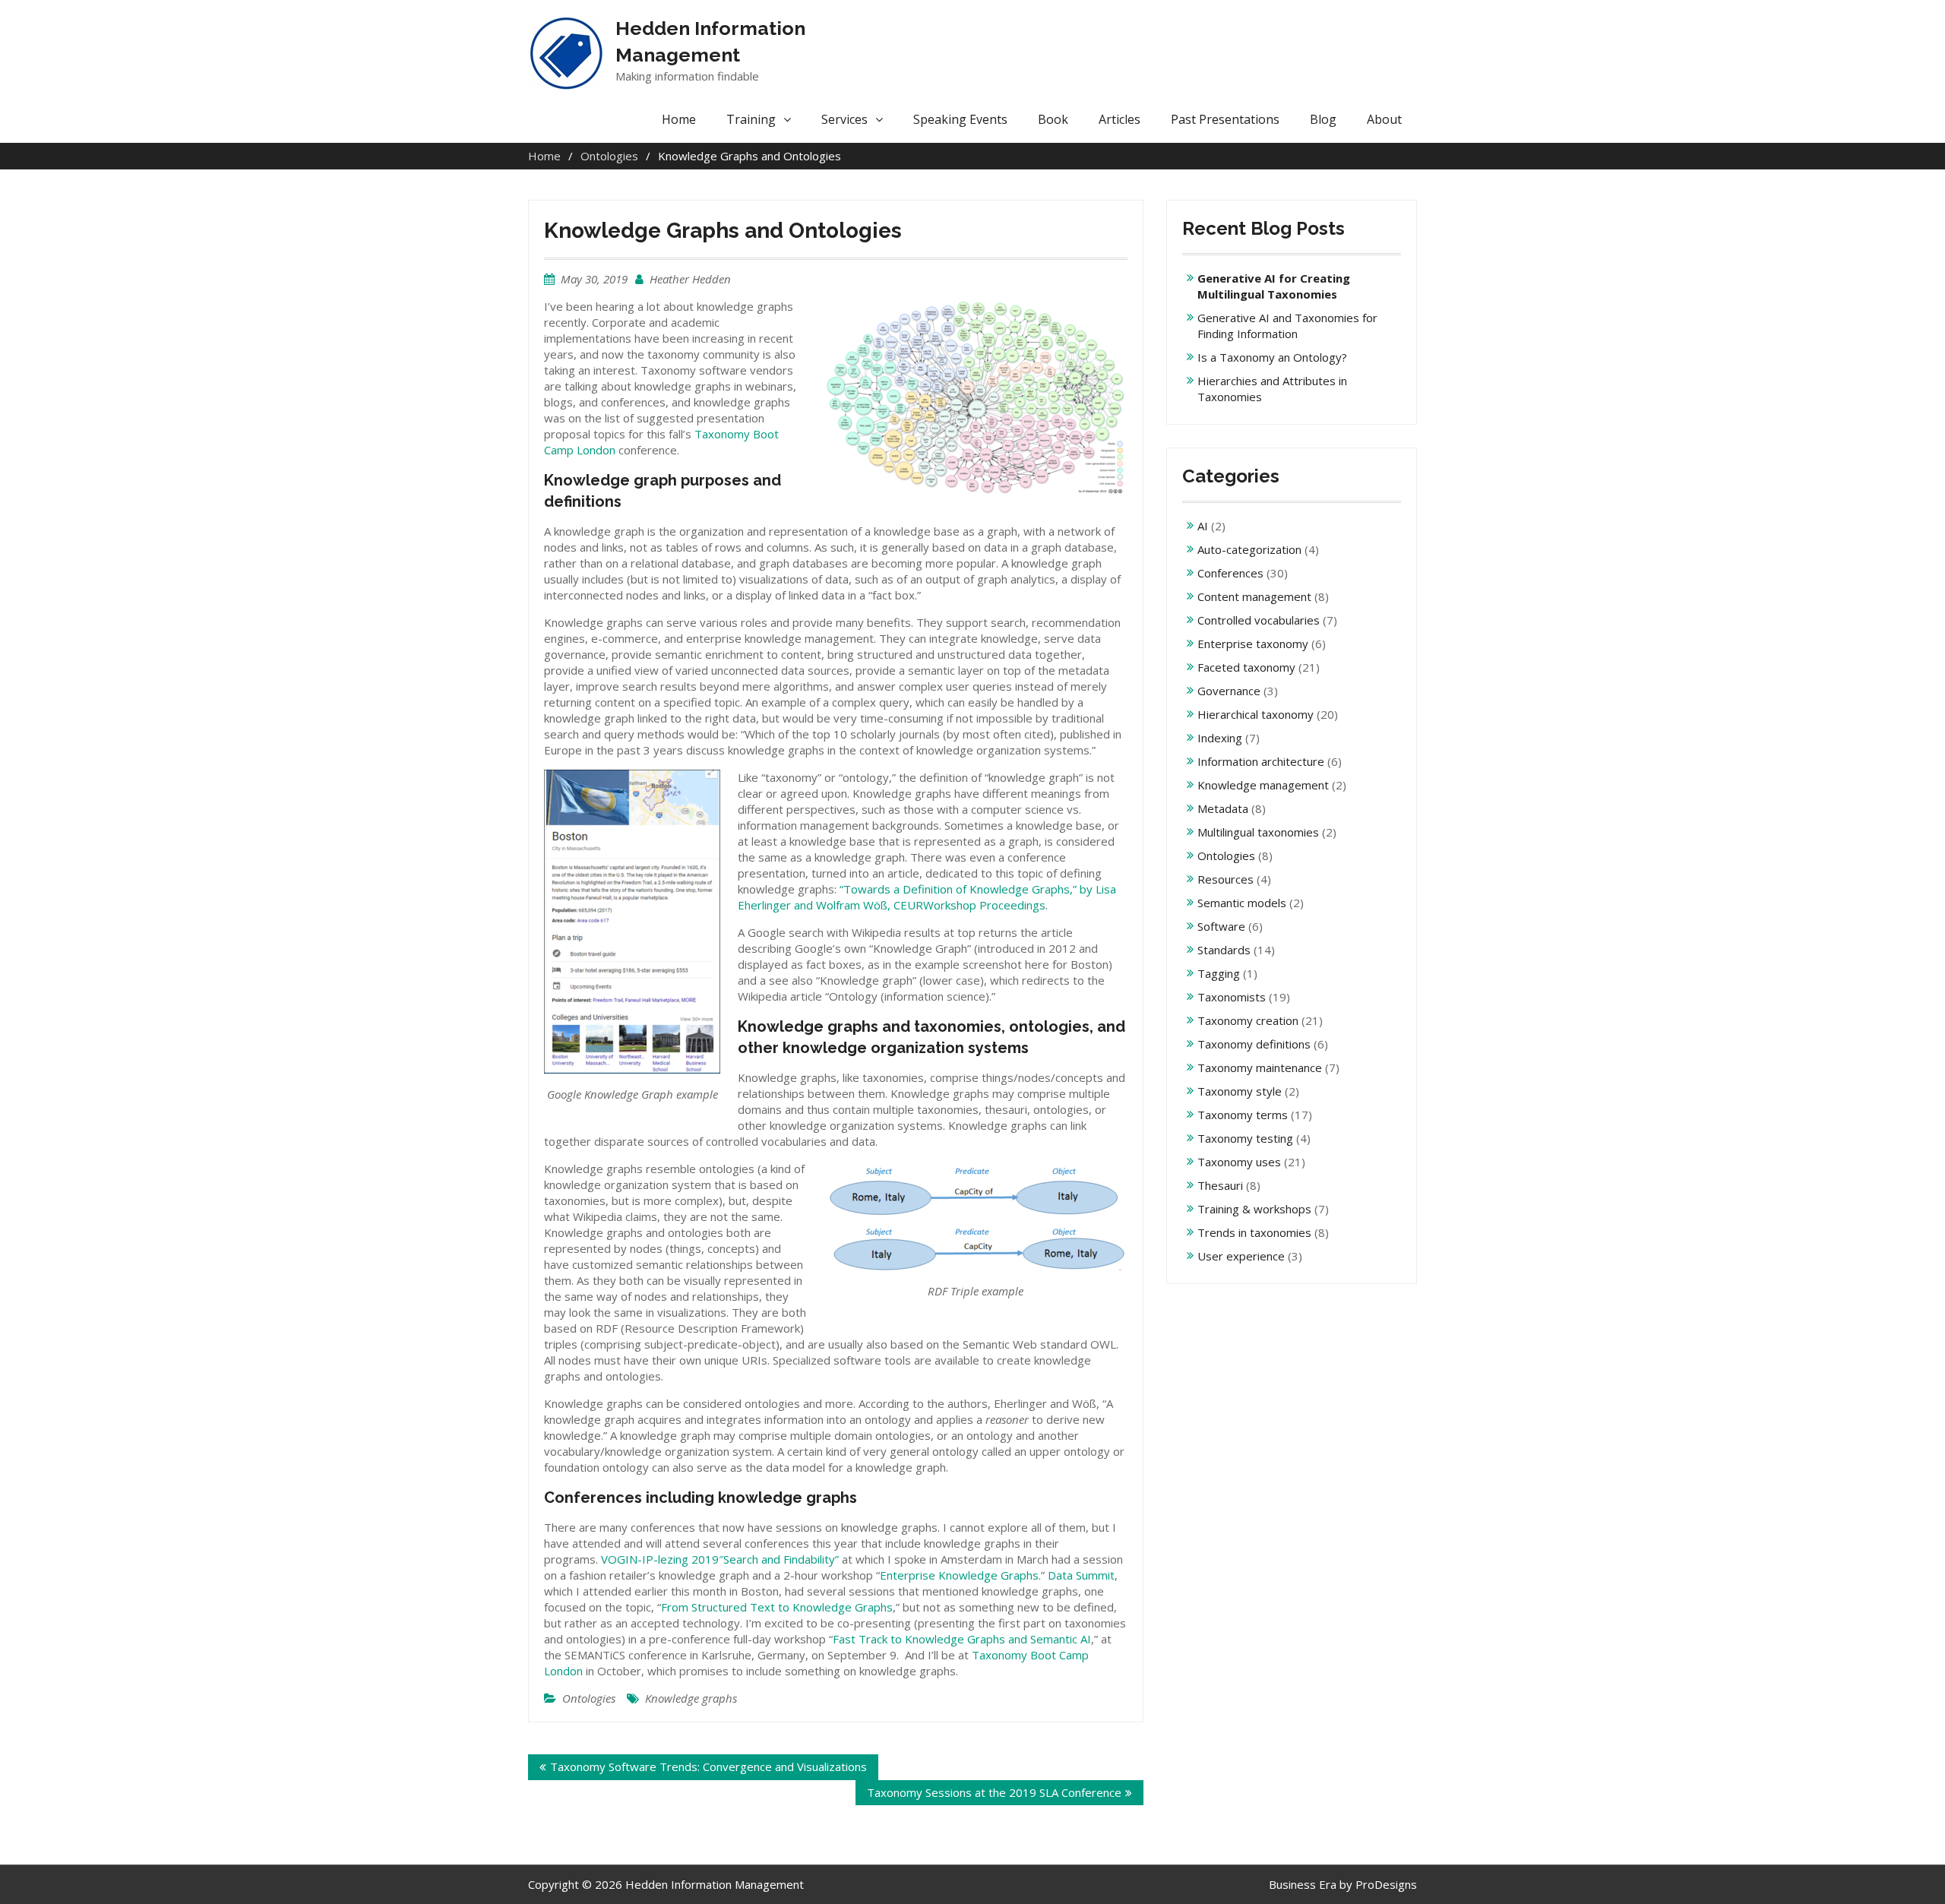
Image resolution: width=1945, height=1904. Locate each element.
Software (1221, 926)
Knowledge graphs (691, 1698)
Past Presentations (1225, 119)
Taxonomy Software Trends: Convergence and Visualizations (708, 1766)
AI (1203, 526)
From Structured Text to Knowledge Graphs (777, 1607)
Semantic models (1242, 903)
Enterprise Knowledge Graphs (959, 1575)
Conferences (1230, 573)
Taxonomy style (1240, 1091)
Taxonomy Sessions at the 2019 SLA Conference (994, 1792)
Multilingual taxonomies (1258, 832)
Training (751, 119)
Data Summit (1081, 1575)
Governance (1229, 691)
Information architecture (1261, 761)
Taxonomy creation (1248, 1020)
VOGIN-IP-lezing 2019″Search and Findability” (720, 1559)
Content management (1254, 596)
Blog (1323, 119)
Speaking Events (960, 119)
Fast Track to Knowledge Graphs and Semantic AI (962, 1639)
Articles (1120, 119)
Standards (1224, 950)
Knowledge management (1263, 785)
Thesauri (1220, 1185)
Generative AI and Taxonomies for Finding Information (1287, 326)
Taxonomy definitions (1254, 1044)
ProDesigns (1386, 1884)
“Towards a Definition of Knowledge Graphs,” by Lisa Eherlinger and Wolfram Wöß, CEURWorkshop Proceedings (927, 897)
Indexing (1220, 738)
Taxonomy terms (1243, 1115)
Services (844, 119)
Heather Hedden (690, 279)
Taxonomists (1232, 997)
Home (679, 119)
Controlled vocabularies (1259, 620)
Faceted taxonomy (1246, 667)
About (1384, 119)
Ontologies (589, 1698)
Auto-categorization (1249, 549)
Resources (1226, 879)
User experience (1241, 1256)
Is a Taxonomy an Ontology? (1272, 357)
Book (1053, 119)
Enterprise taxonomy (1253, 644)
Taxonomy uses (1239, 1162)
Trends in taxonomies (1254, 1232)
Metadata (1223, 808)
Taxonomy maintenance (1260, 1067)
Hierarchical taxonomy (1256, 714)
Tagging (1219, 973)
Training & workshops (1254, 1209)
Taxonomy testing (1245, 1138)
